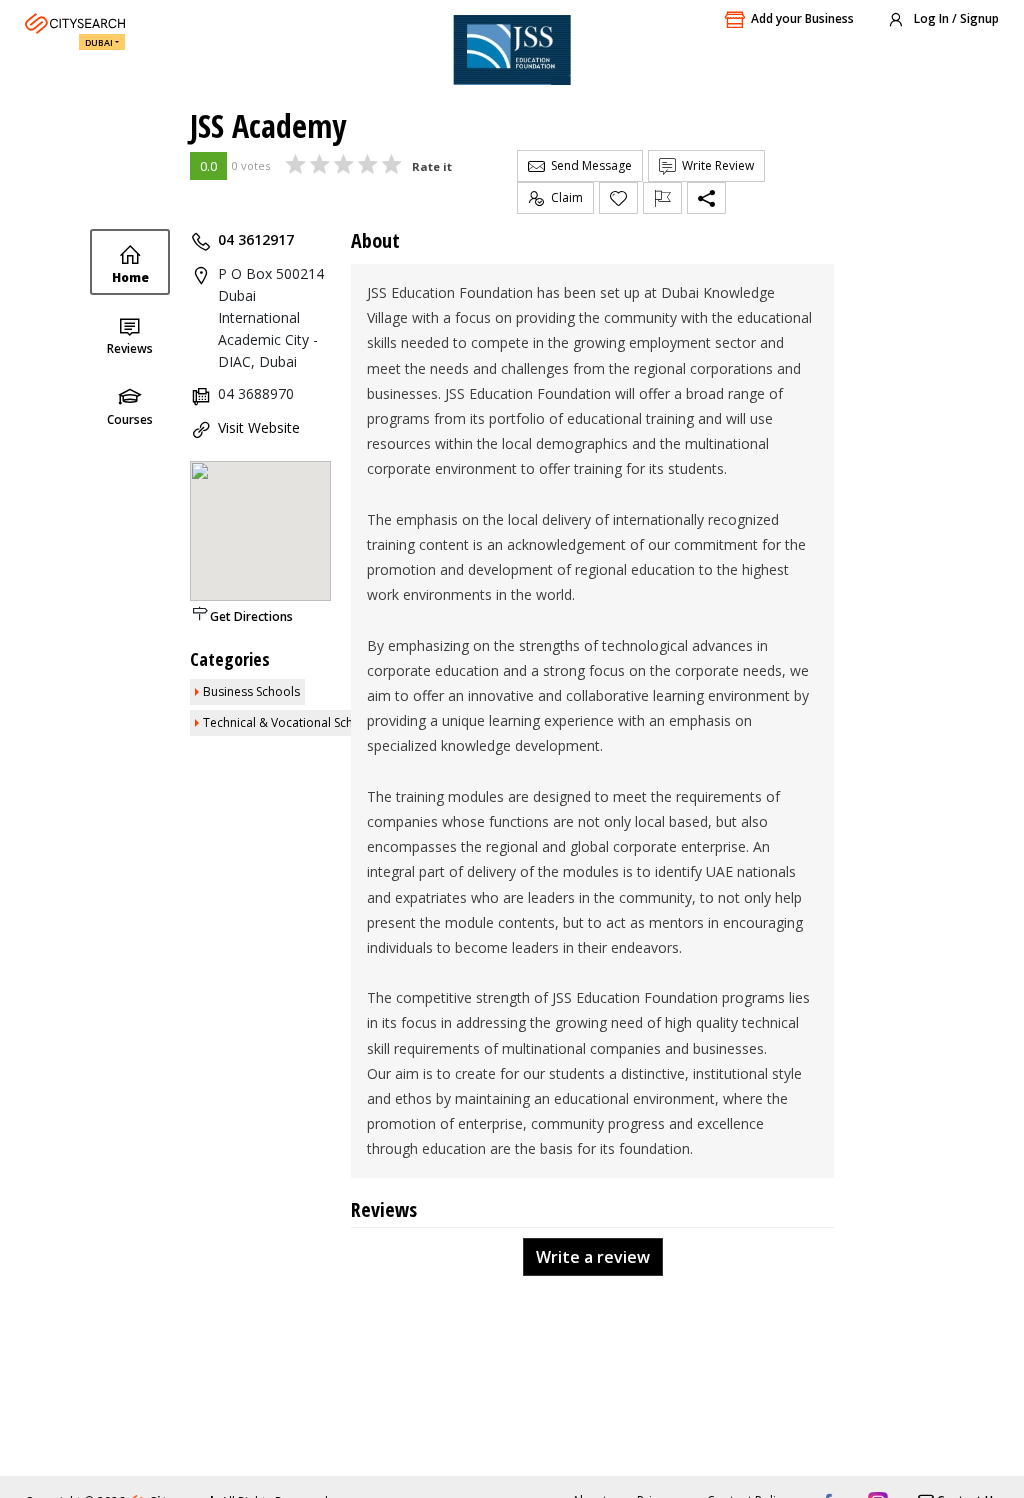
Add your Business (802, 18)
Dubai (99, 42)
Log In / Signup (955, 18)
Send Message (588, 165)
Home (130, 277)
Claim (564, 197)
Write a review (593, 1257)
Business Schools (251, 691)
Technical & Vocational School (287, 722)
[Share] (706, 198)
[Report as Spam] (662, 198)
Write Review (715, 165)
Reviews (130, 348)
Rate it (432, 166)
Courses (130, 419)
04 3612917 (256, 239)
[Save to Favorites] (618, 198)
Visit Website (259, 427)
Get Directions (251, 616)
